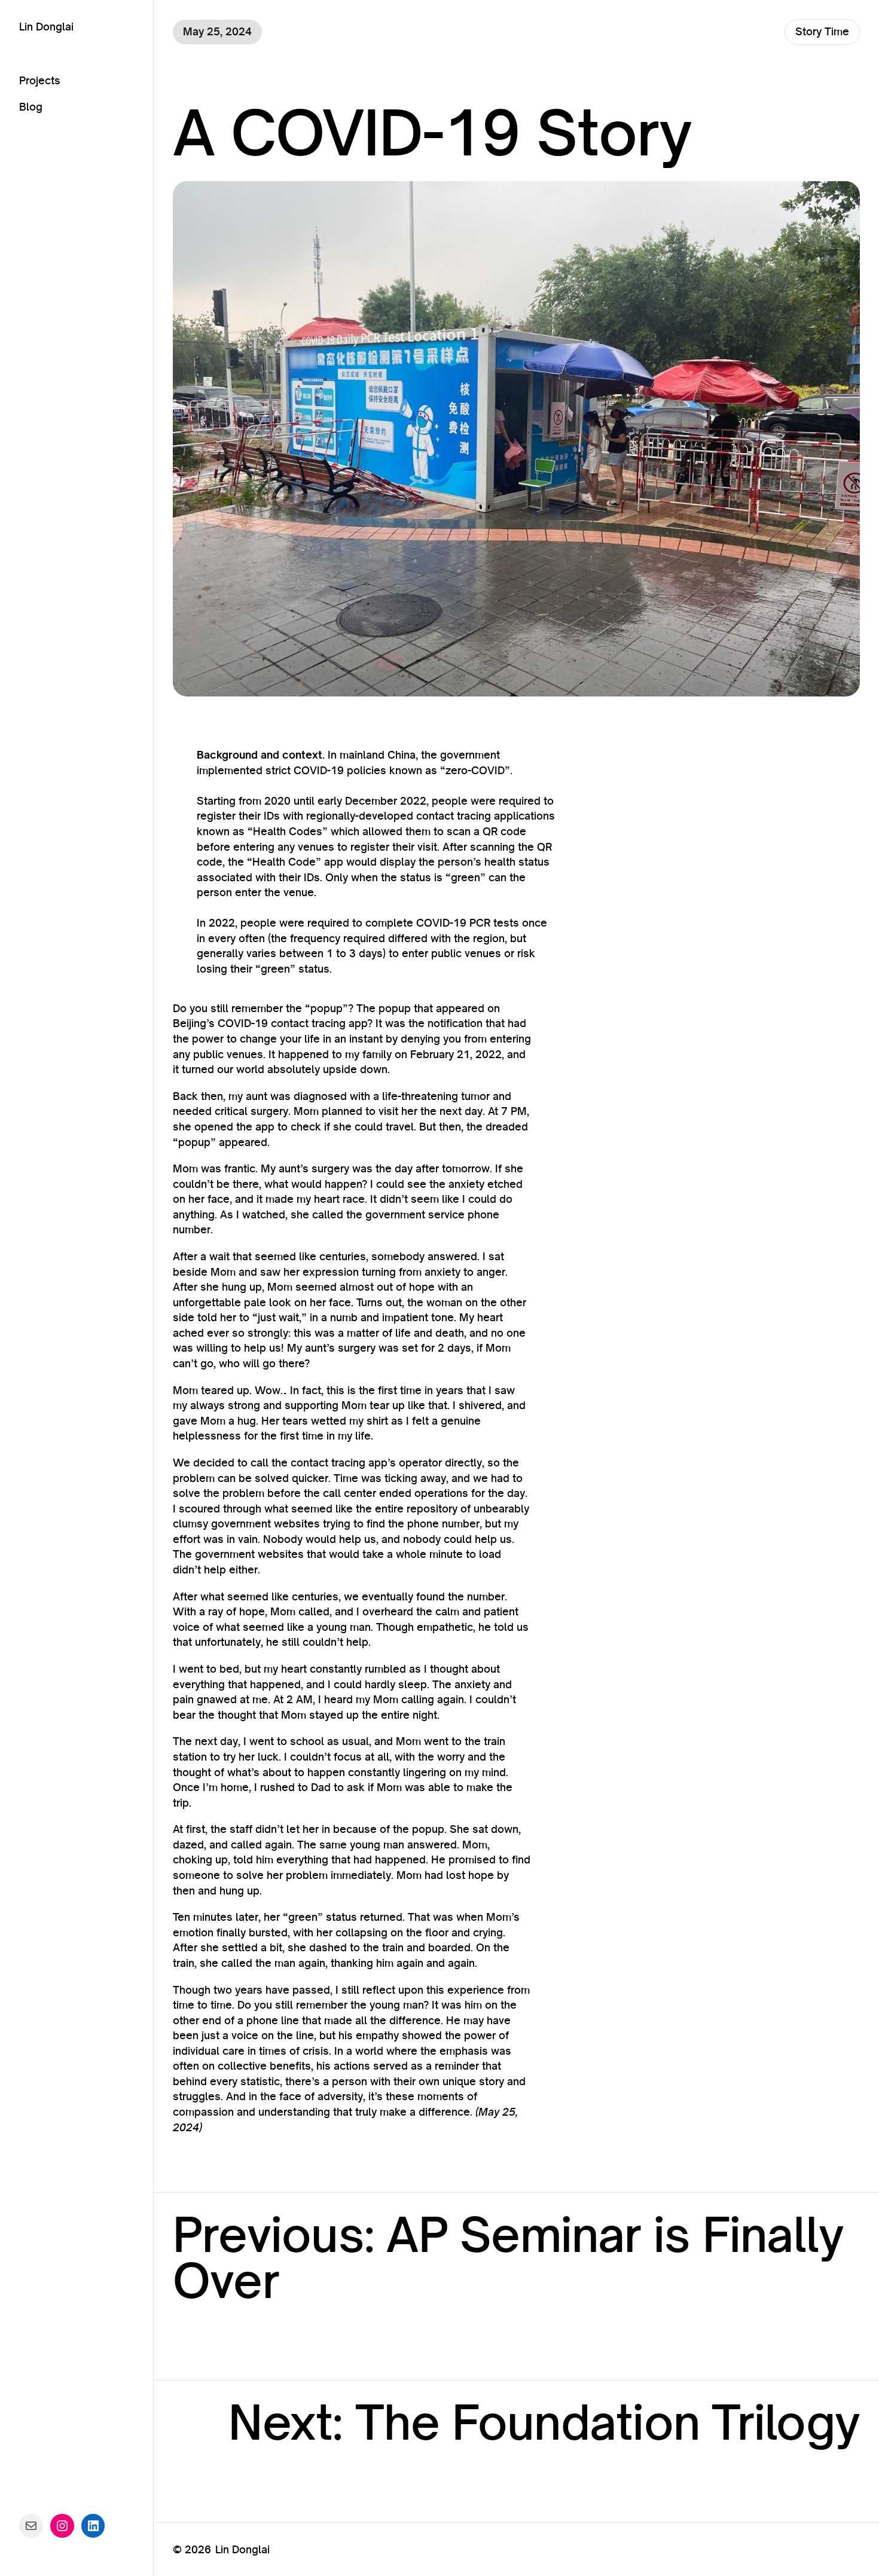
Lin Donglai (46, 26)
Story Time (822, 31)
